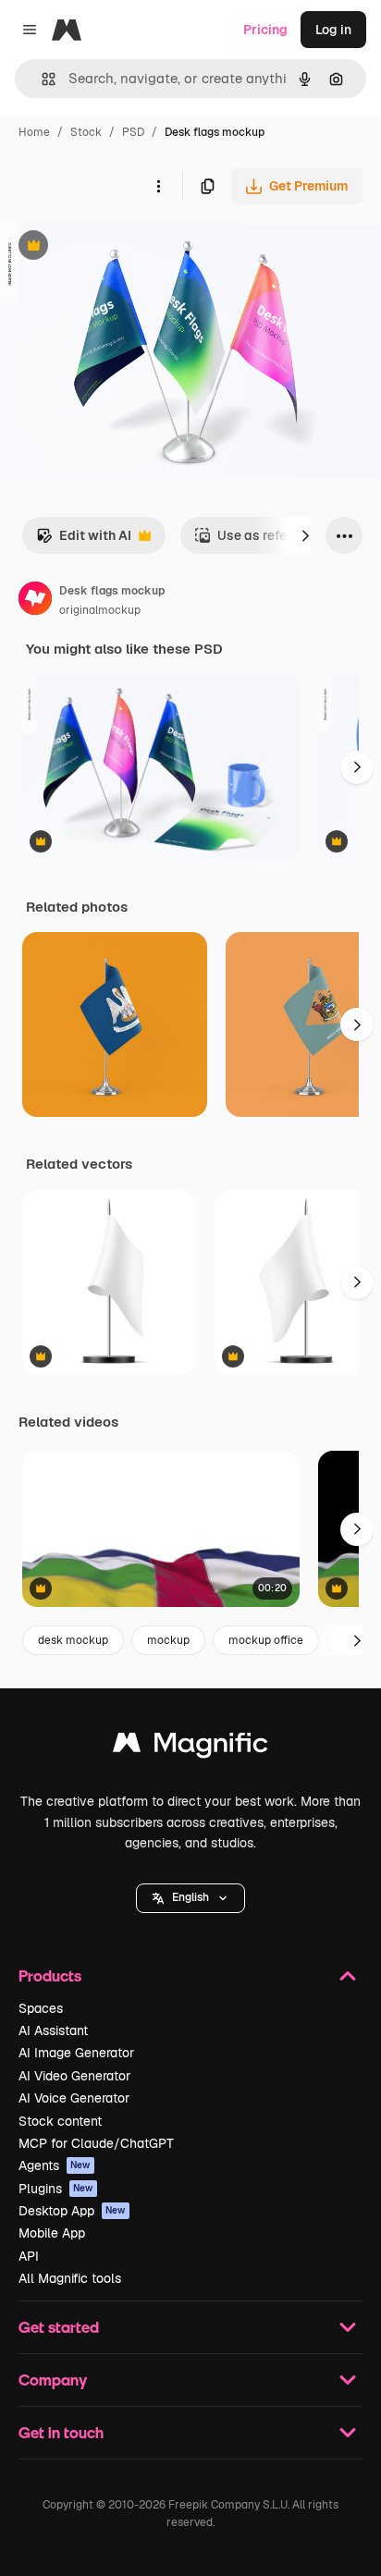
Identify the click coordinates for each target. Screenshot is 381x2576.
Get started (59, 2327)
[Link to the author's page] (35, 601)
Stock (86, 132)
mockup (168, 1640)
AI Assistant (53, 2030)
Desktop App (72, 2211)
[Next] (305, 535)
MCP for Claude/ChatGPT (96, 2143)
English (190, 1897)
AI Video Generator (74, 2076)
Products (50, 1975)
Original (118, 247)
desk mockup (73, 1640)
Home (34, 132)
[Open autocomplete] (41, 79)
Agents (55, 2165)
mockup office (266, 1640)
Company (53, 2380)
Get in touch (61, 2432)
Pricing (265, 30)
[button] (190, 1898)
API (29, 2256)
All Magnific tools (70, 2278)
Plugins (56, 2189)
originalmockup (100, 610)
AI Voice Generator (74, 2098)
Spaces (41, 2008)
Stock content (60, 2121)
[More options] (158, 186)
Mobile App (52, 2233)
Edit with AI (84, 540)
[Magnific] (190, 1747)
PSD (133, 132)
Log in (333, 30)
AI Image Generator (76, 2053)
